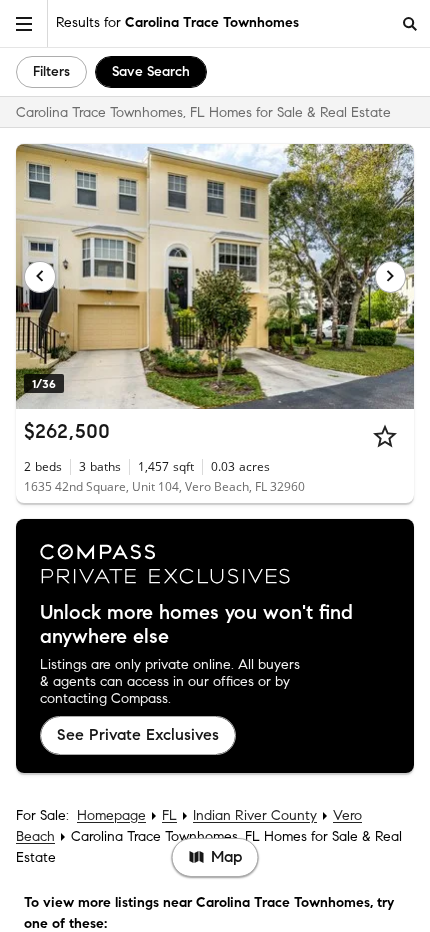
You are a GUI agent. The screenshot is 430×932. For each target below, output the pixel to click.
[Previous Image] (40, 277)
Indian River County (255, 815)
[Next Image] (391, 277)
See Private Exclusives (138, 734)
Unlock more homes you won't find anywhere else (196, 625)
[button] (24, 23)
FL (169, 815)
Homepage (111, 815)
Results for (177, 22)
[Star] (385, 436)
